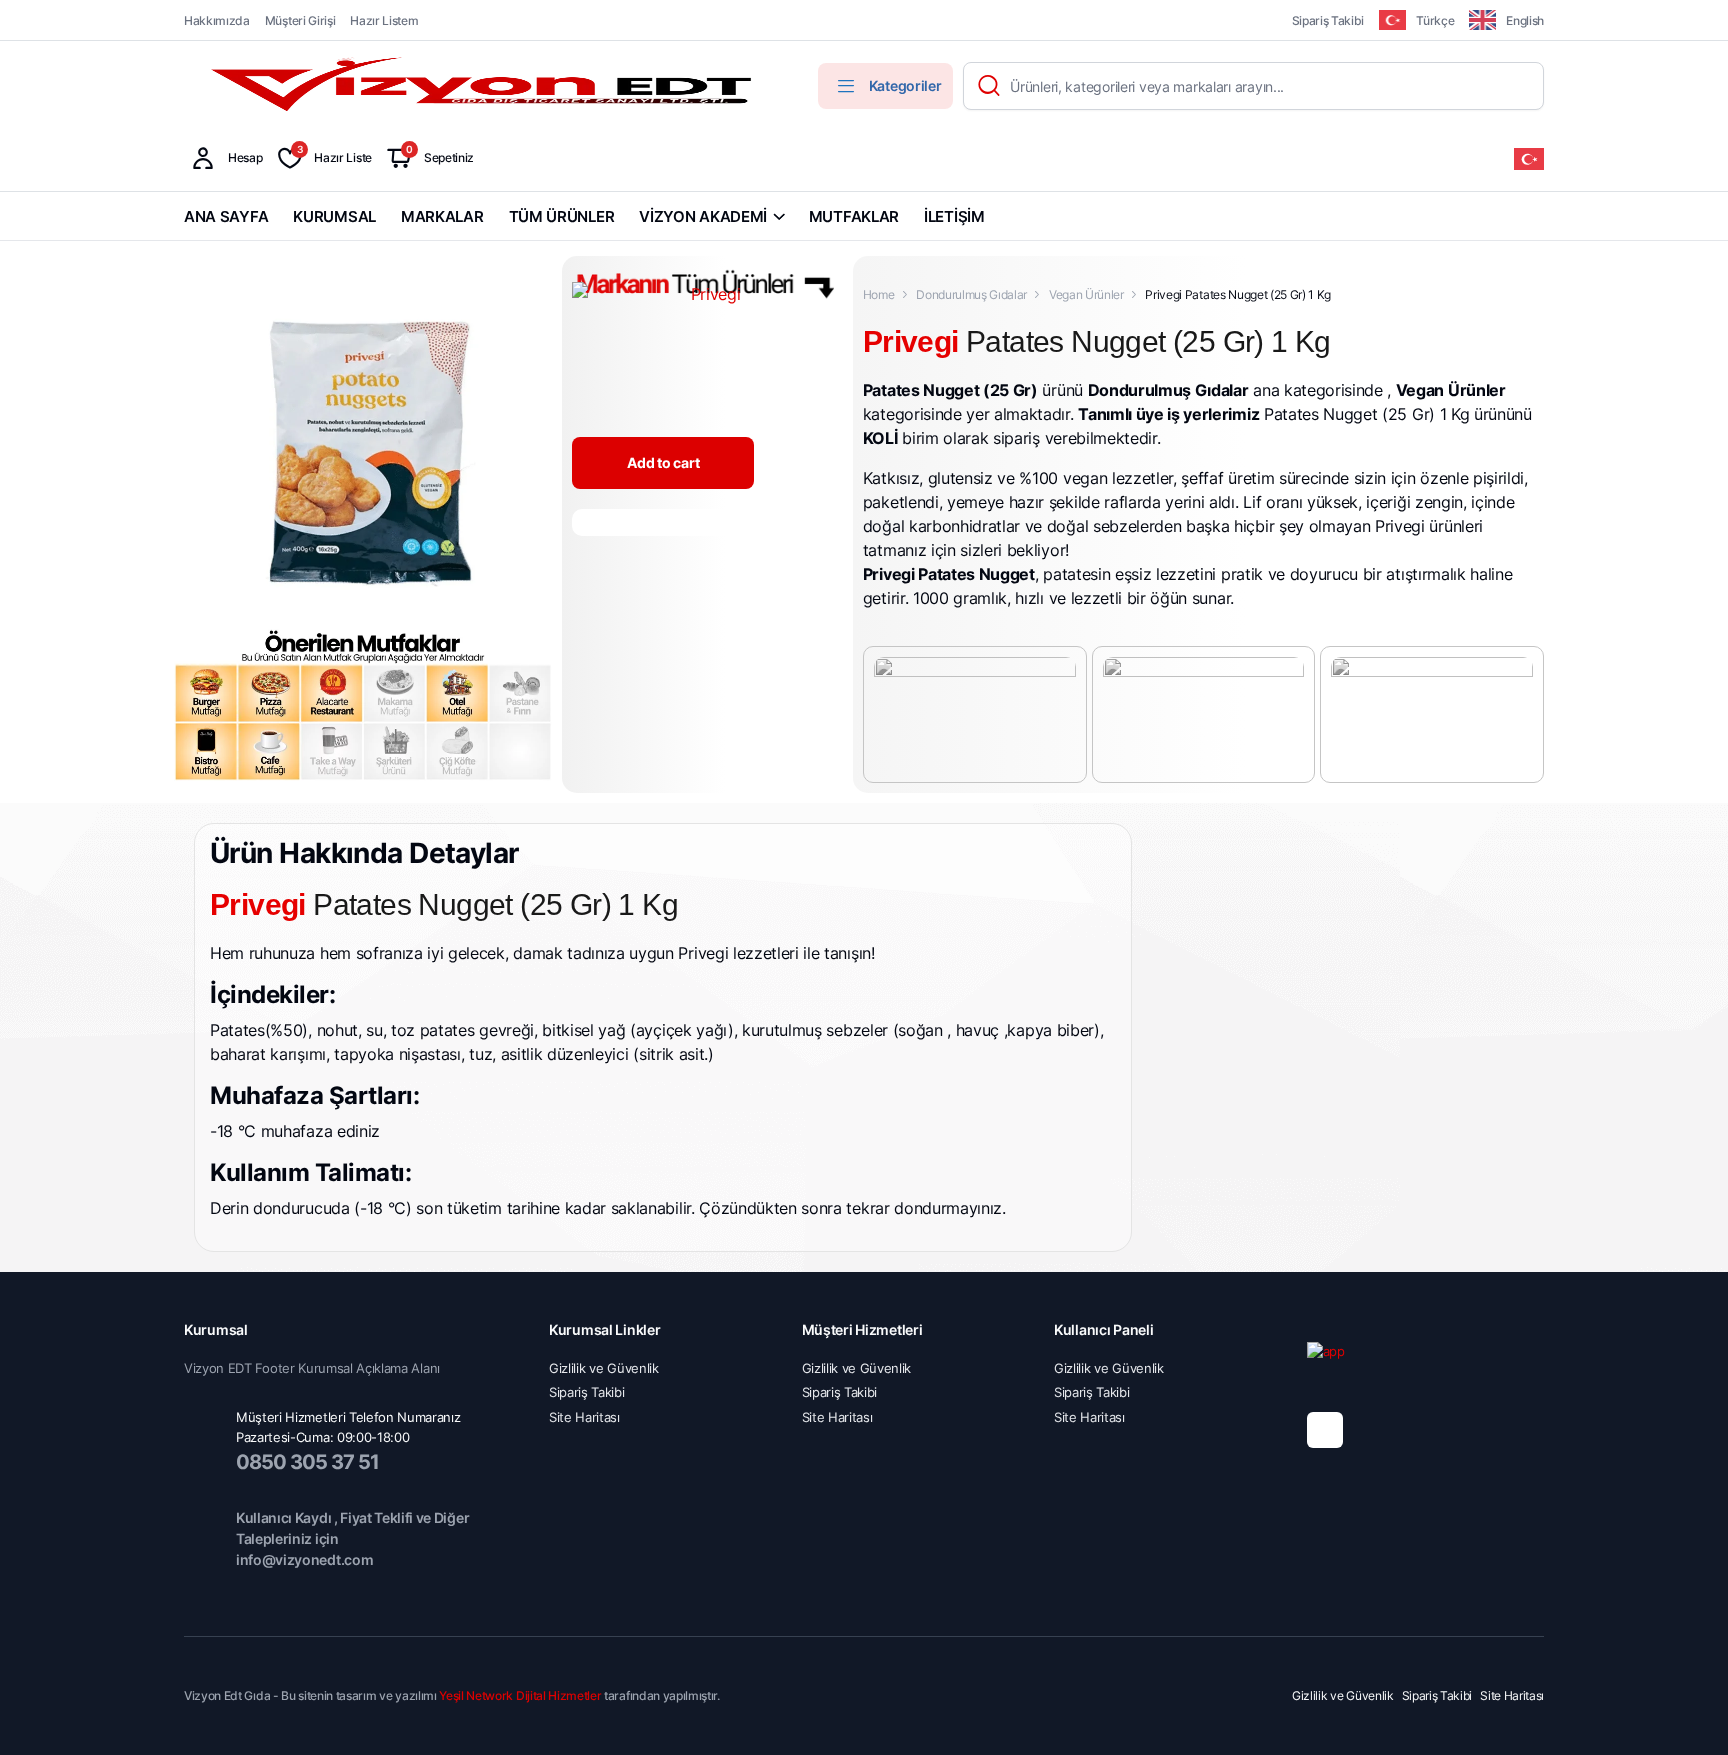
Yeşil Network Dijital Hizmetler (520, 1695)
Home (879, 294)
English (1525, 20)
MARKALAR (442, 216)
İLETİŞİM (954, 216)
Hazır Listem (384, 20)
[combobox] (1529, 158)
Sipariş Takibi (1328, 20)
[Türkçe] (1529, 158)
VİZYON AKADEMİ (703, 216)
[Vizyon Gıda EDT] (484, 86)
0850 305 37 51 (307, 1462)
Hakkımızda (217, 20)
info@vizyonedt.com (304, 1559)
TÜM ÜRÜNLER (562, 216)
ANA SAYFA (226, 216)
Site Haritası (584, 1417)
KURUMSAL (334, 216)
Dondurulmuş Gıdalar (971, 294)
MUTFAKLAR (854, 216)
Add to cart (663, 462)
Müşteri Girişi (300, 20)
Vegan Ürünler (1086, 294)
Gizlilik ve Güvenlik (604, 1368)
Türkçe (1435, 20)
